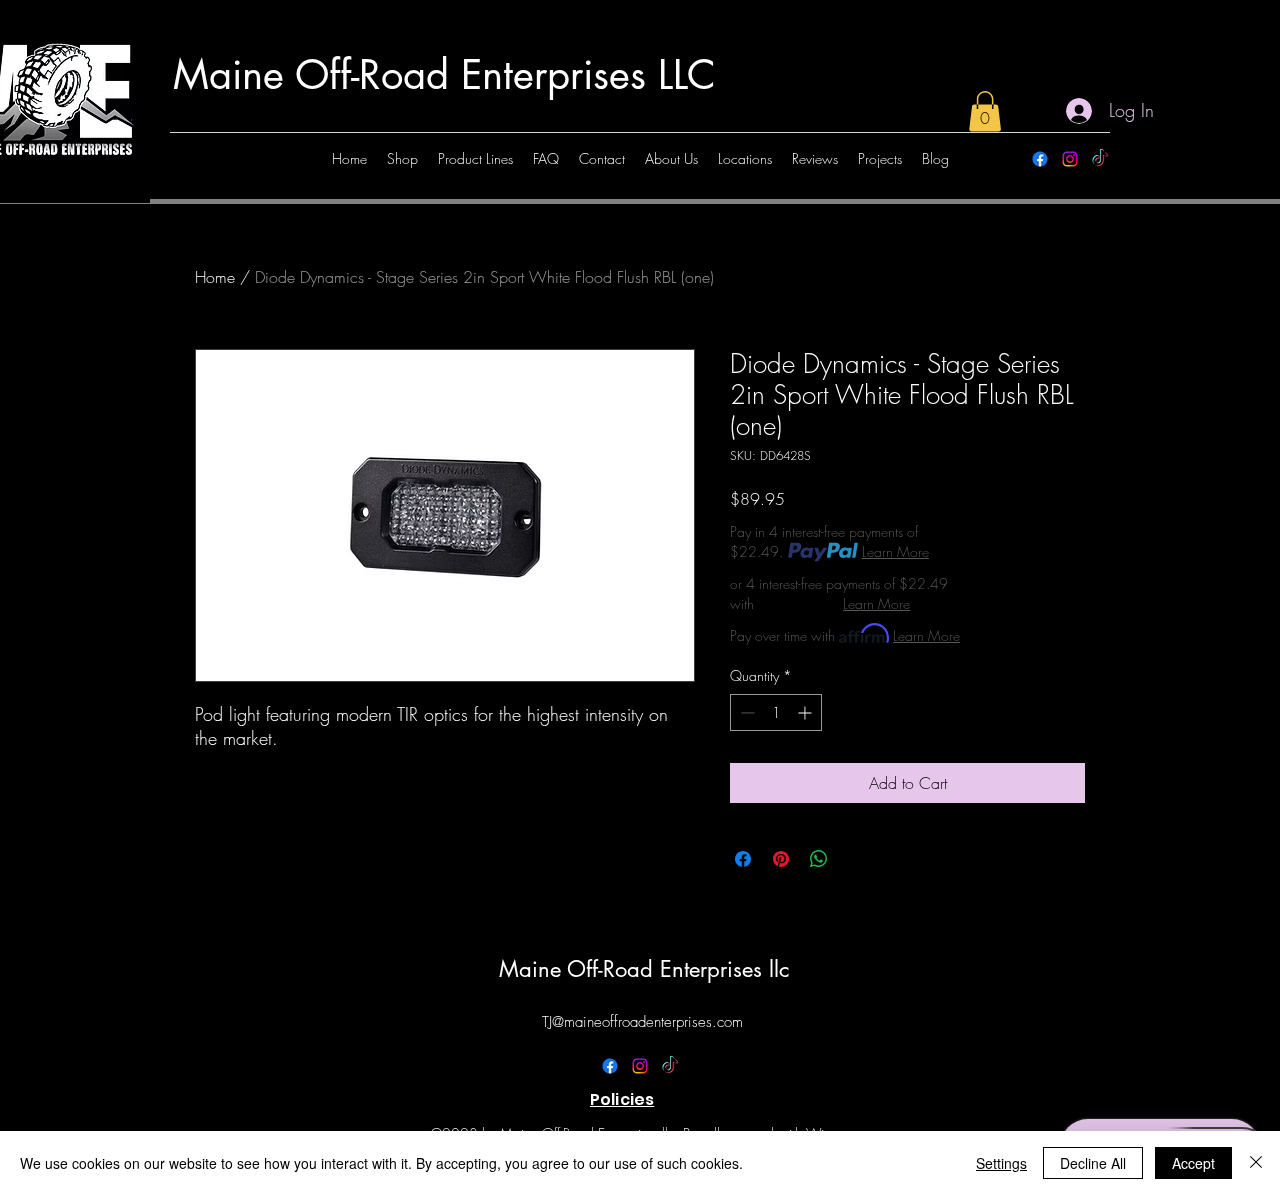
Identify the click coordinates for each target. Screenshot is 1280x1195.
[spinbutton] (776, 712)
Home (215, 277)
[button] (985, 111)
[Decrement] (745, 712)
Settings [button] (1001, 1163)
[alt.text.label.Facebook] (1040, 159)
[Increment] (806, 712)
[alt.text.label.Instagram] (1070, 159)
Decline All (1093, 1163)
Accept (1193, 1163)
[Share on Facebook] (743, 859)
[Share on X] (857, 859)
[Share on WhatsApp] (819, 859)
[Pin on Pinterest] (781, 859)
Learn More (895, 551)
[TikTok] (1100, 159)
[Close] (1256, 1163)
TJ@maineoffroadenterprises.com (642, 1022)
